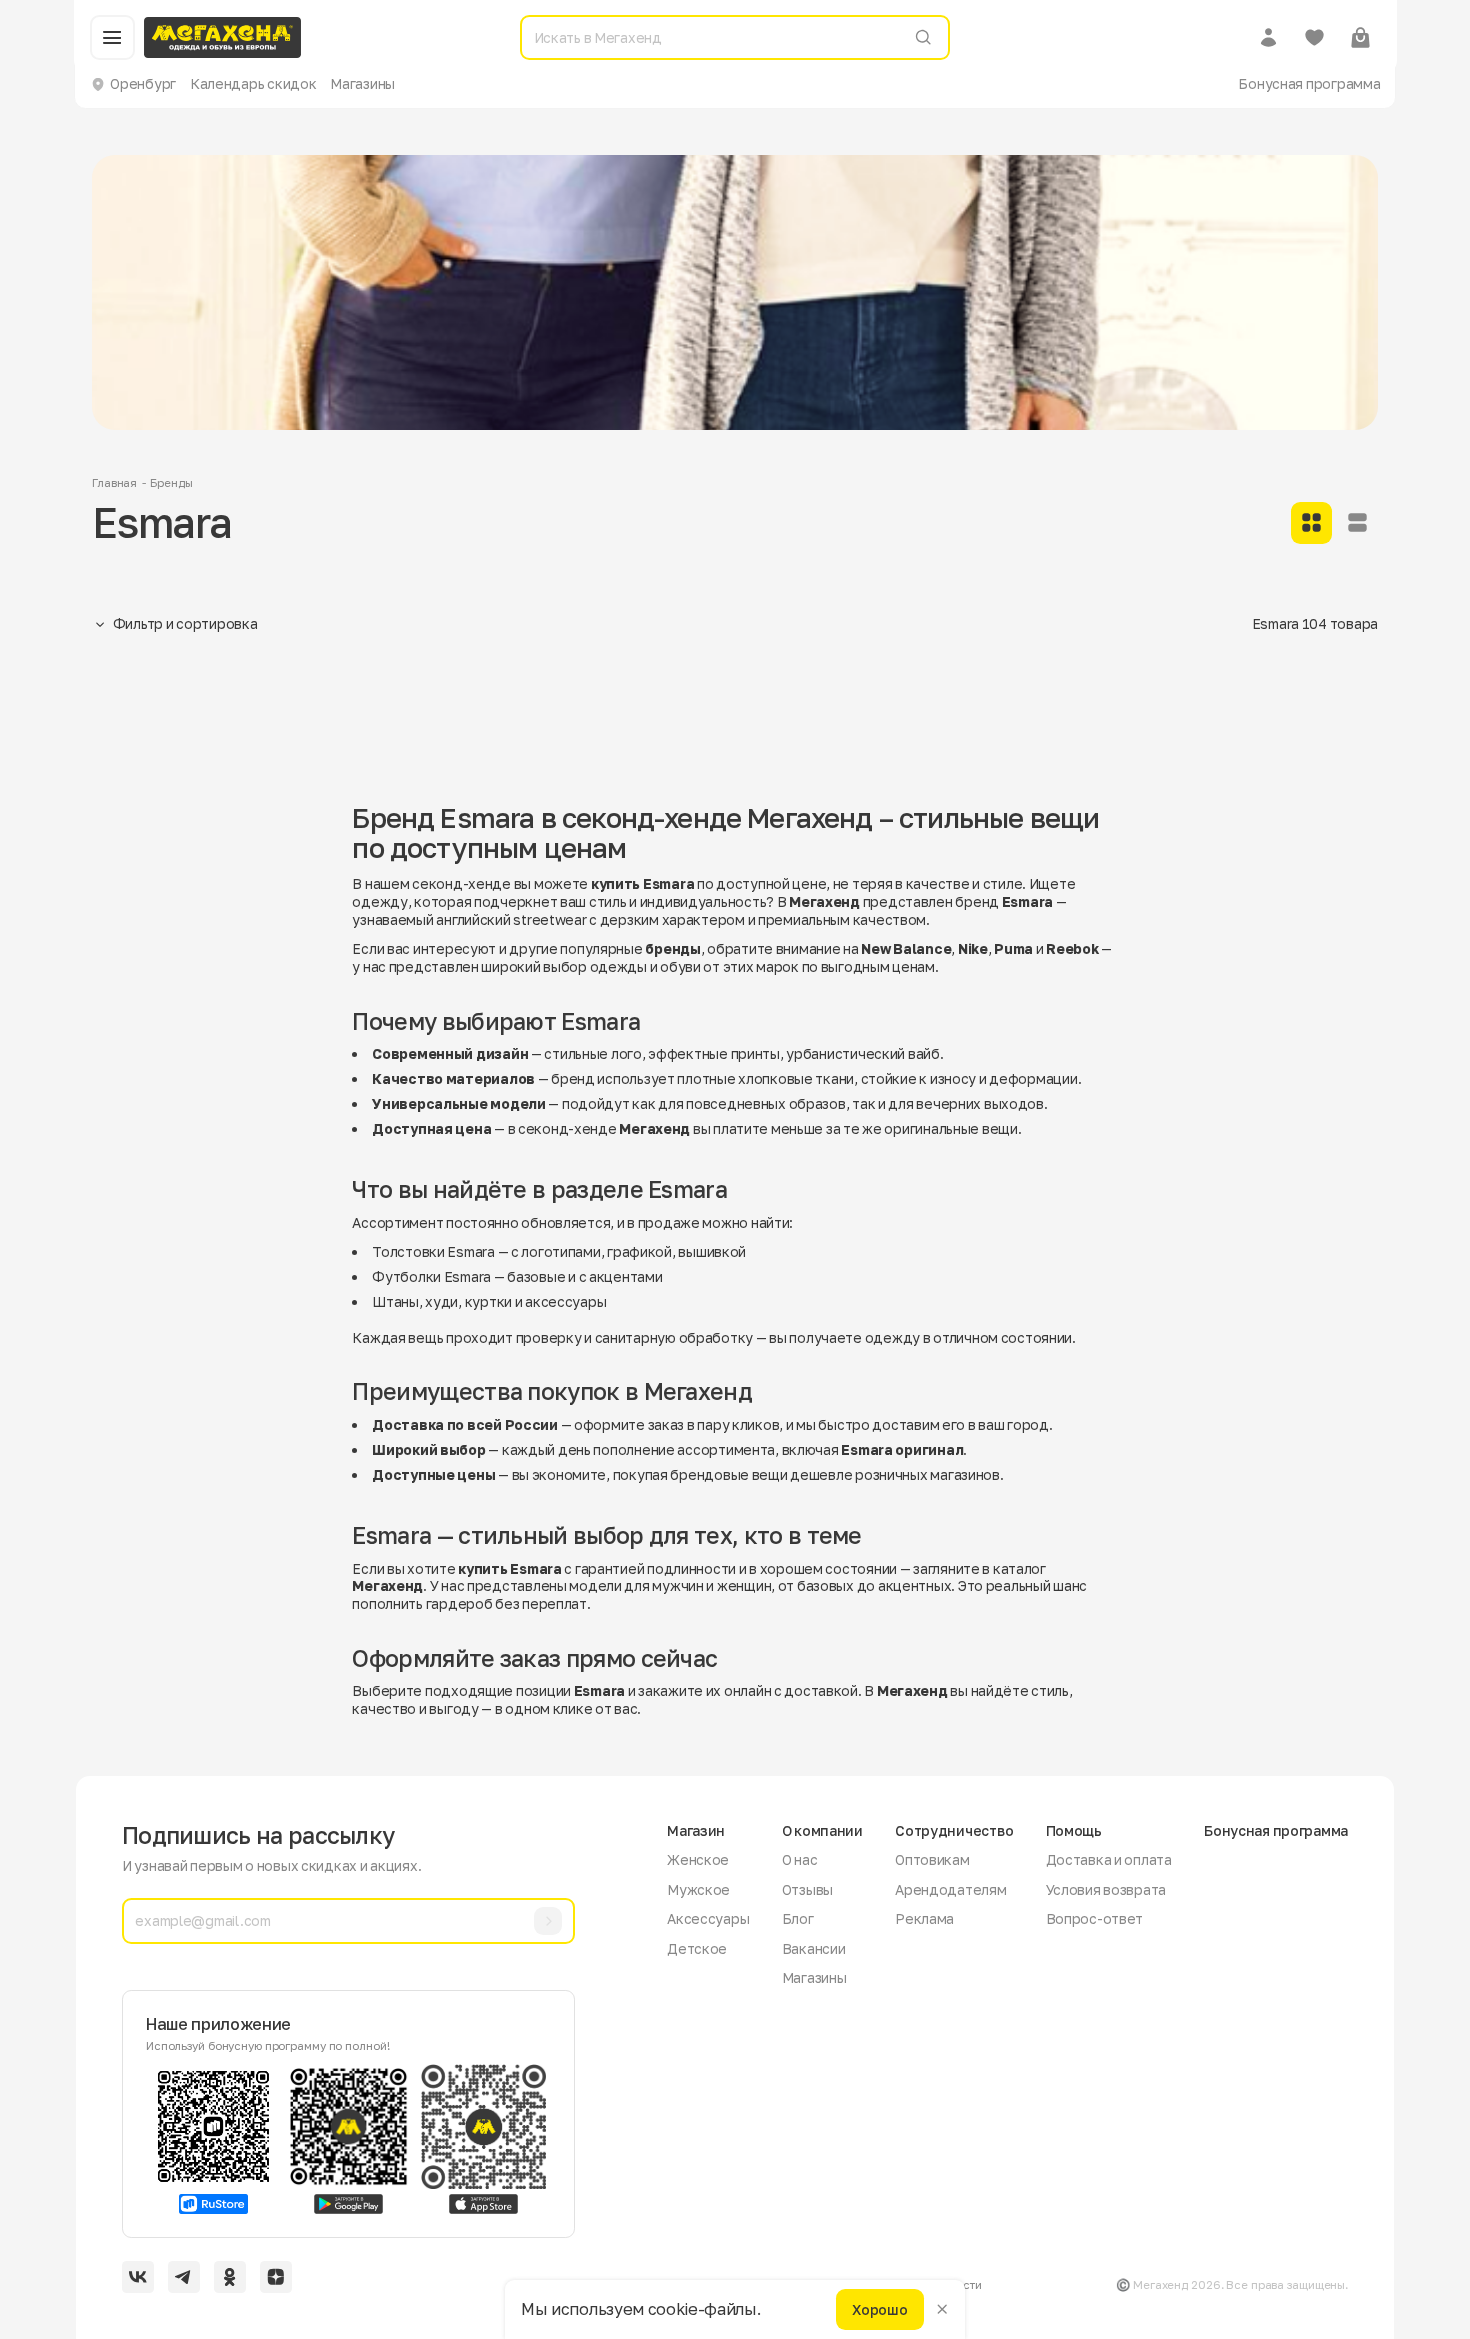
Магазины (362, 83)
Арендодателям (950, 1889)
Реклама (924, 1918)
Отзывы (807, 1889)
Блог (798, 1918)
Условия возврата (1106, 1889)
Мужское (698, 1889)
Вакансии (814, 1948)
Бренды (171, 483)
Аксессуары (708, 1918)
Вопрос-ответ (1095, 1918)
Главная (114, 483)
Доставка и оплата (1109, 1859)
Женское (698, 1859)
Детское (697, 1948)
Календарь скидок (253, 83)
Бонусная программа (1309, 83)
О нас (800, 1859)
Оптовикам (932, 1859)
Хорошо (879, 2308)
